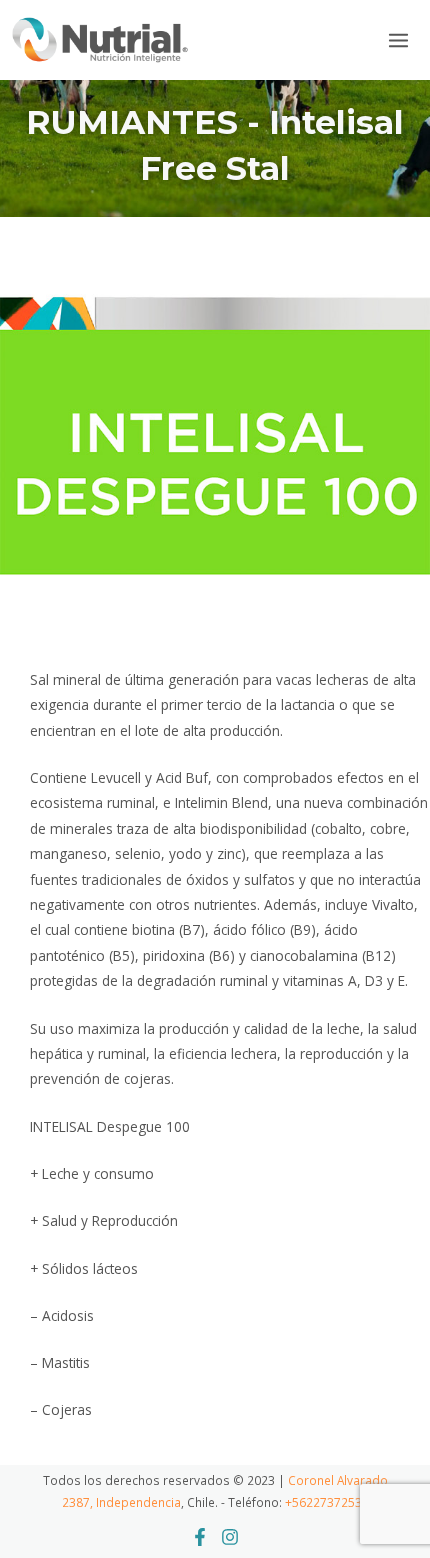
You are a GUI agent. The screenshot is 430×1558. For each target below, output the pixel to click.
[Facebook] (200, 1537)
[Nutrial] (100, 39)
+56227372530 (327, 1502)
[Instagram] (230, 1537)
